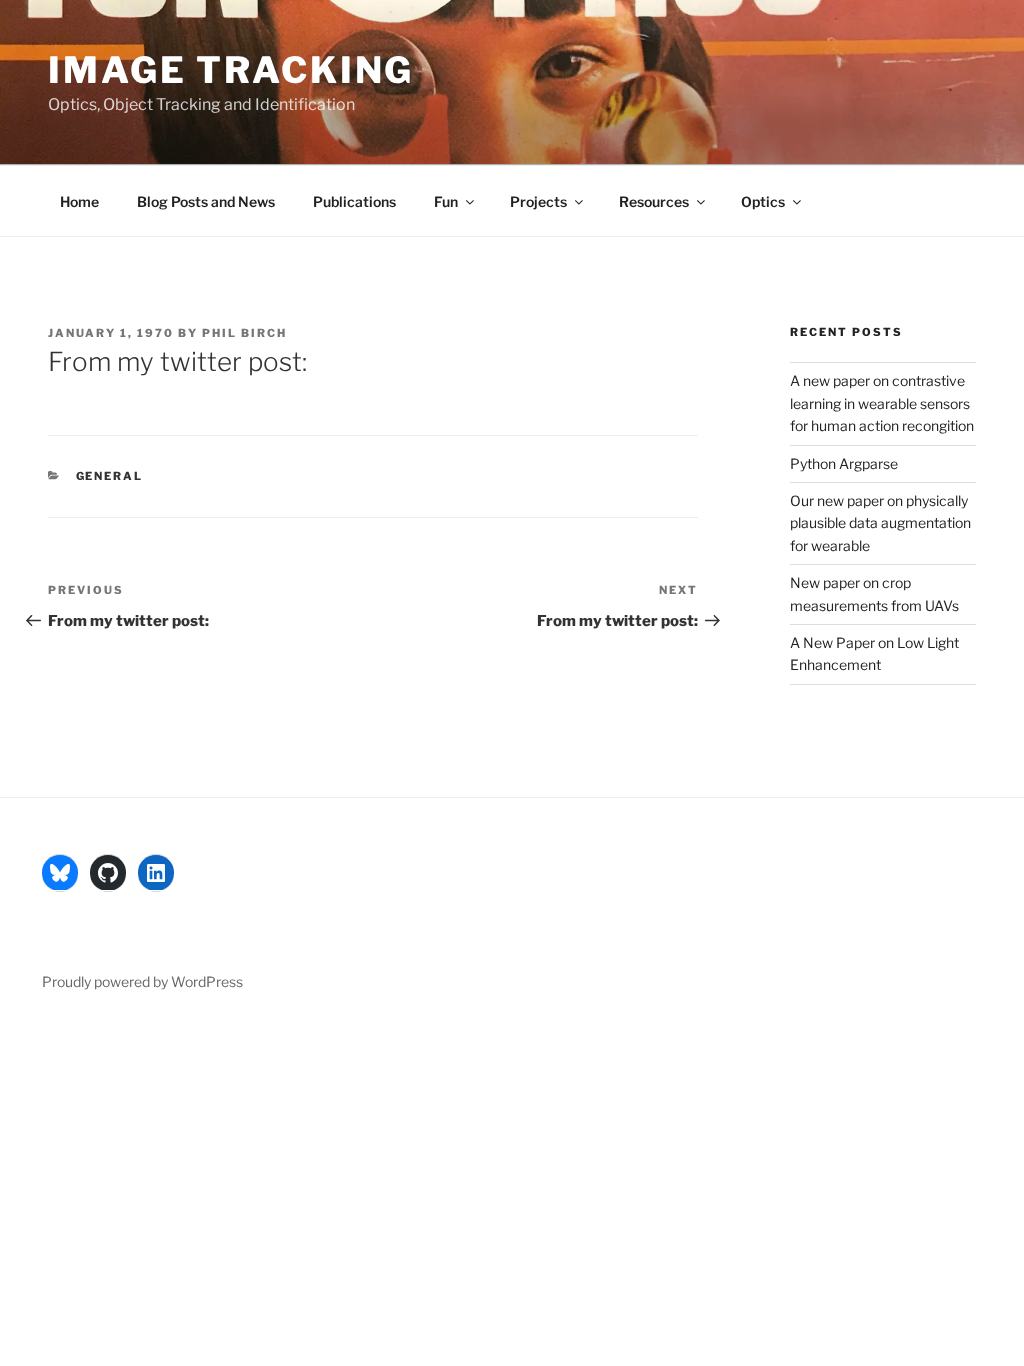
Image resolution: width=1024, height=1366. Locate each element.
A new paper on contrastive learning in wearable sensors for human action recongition (882, 403)
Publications (354, 201)
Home (79, 201)
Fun (446, 201)
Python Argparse (844, 463)
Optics (763, 201)
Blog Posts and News (206, 201)
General (110, 476)
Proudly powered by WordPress (142, 981)
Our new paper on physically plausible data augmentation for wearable (880, 523)
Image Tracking (231, 70)
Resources (654, 201)
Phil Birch (244, 333)
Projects (538, 201)
